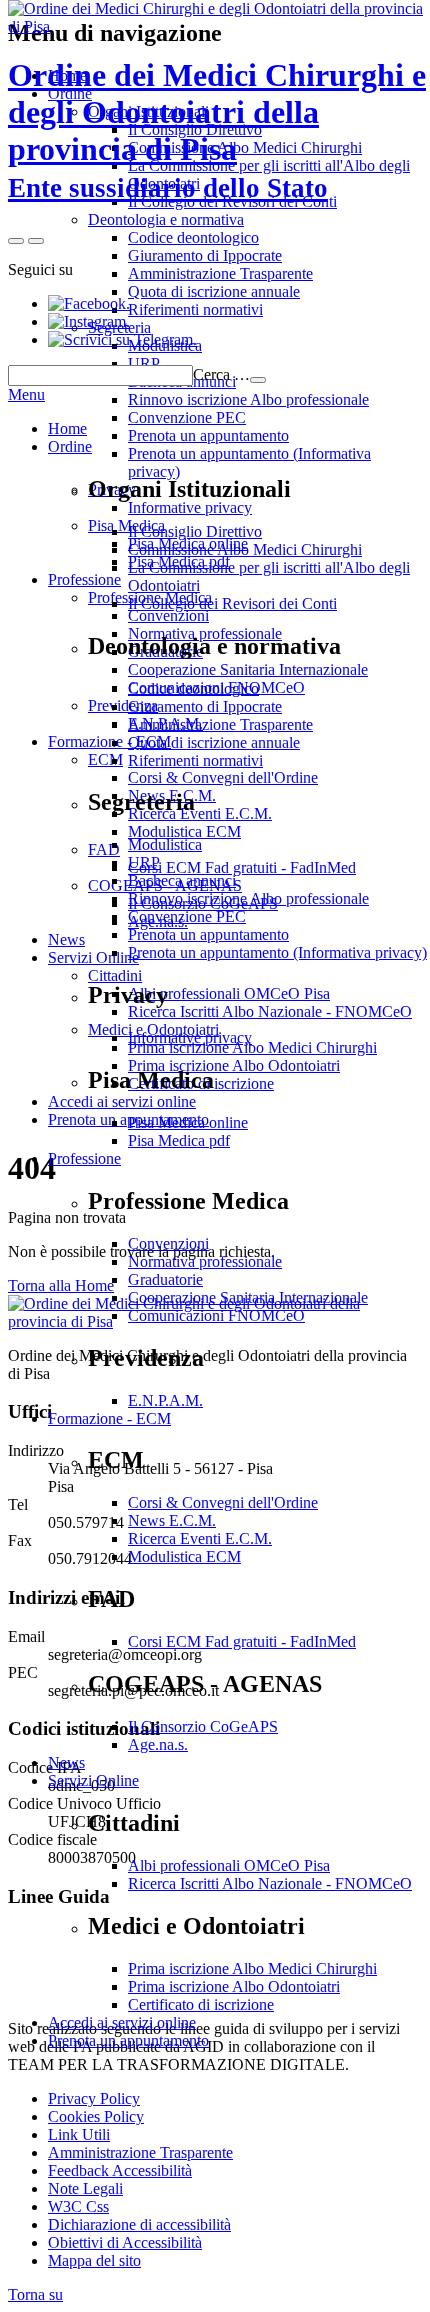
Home (67, 428)
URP (144, 862)
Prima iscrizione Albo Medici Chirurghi (252, 1968)
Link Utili (79, 2134)
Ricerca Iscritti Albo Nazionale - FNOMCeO (270, 1883)
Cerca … (221, 374)
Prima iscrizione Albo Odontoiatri (234, 1986)
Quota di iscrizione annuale (214, 742)
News (66, 1762)
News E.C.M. (172, 1520)
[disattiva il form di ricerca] (36, 241)
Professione (84, 1158)
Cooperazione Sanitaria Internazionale (248, 1297)
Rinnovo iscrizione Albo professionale (248, 898)
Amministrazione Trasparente (220, 724)
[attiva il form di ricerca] (16, 241)
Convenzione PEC (187, 916)
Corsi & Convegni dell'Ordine (223, 1502)
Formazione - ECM (109, 1418)
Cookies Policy (96, 2116)
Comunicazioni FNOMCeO (216, 1315)
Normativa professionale (205, 1261)
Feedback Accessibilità (120, 2170)
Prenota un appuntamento (208, 934)
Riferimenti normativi (195, 760)
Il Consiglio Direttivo (195, 531)
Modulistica (165, 844)
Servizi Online (93, 1780)
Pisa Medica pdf (179, 1140)
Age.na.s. (158, 1744)
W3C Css (78, 2206)
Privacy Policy (94, 2098)
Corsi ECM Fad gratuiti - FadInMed (242, 1641)
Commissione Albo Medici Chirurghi (245, 549)
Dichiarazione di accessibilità (139, 2224)
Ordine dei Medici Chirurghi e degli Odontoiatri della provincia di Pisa (217, 130)
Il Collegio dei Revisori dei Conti (232, 603)
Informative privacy (190, 1037)
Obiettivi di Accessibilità (125, 2242)
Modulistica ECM (184, 1556)
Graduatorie (165, 1279)
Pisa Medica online (188, 1122)
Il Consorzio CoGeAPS (203, 1726)
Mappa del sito (94, 2260)
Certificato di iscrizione (201, 2004)
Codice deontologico (193, 688)
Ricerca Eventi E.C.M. (200, 1538)
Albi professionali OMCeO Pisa (229, 1865)
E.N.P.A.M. (165, 1400)
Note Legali (85, 2188)
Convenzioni (168, 1243)
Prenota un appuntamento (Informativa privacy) (277, 952)
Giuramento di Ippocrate (205, 706)
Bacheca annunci (182, 880)
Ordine (70, 446)
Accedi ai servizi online (122, 2022)
